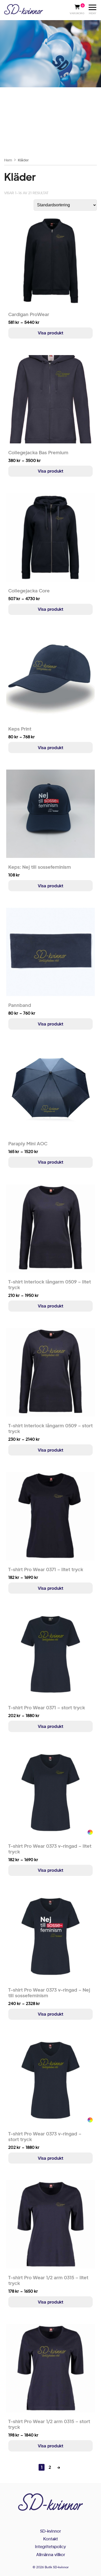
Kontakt (51, 2539)
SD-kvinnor (51, 2531)
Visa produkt (51, 333)
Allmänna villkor (51, 2554)
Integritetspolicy (51, 2546)
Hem (8, 160)
